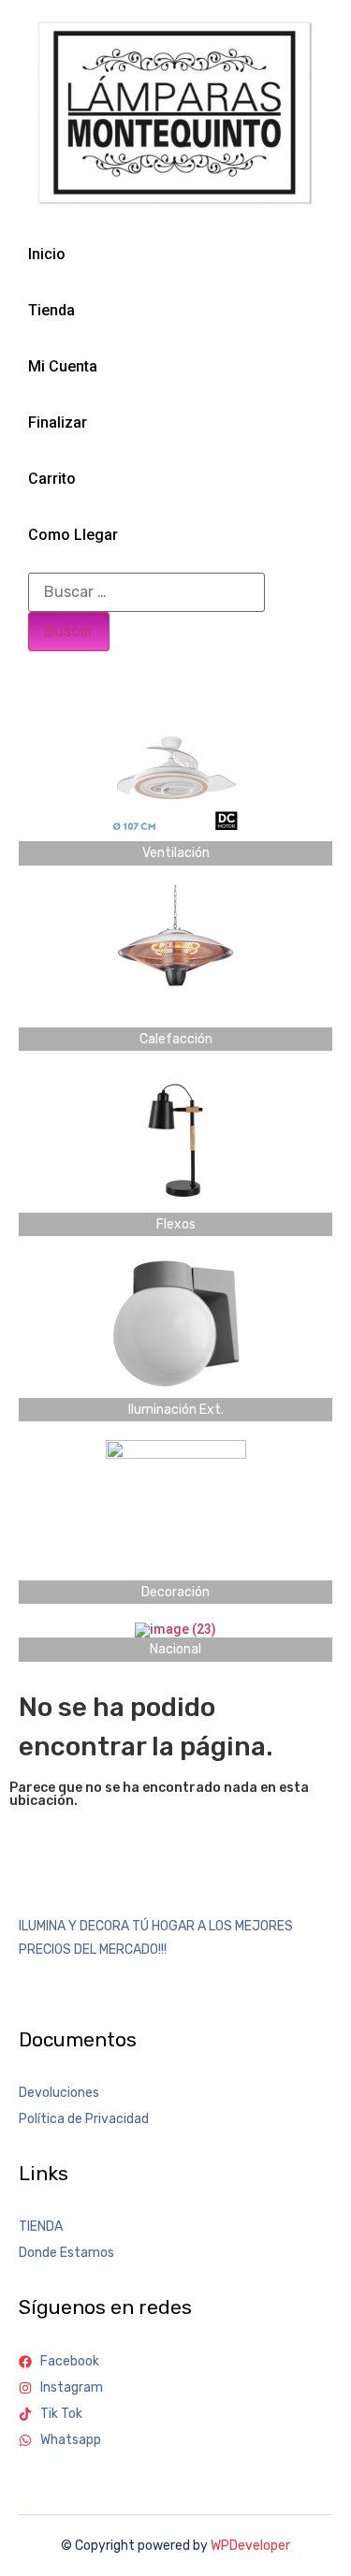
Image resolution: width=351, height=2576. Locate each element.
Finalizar (58, 422)
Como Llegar (73, 535)
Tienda (51, 310)
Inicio (47, 254)
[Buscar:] (146, 592)
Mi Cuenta (63, 366)
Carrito (52, 479)
